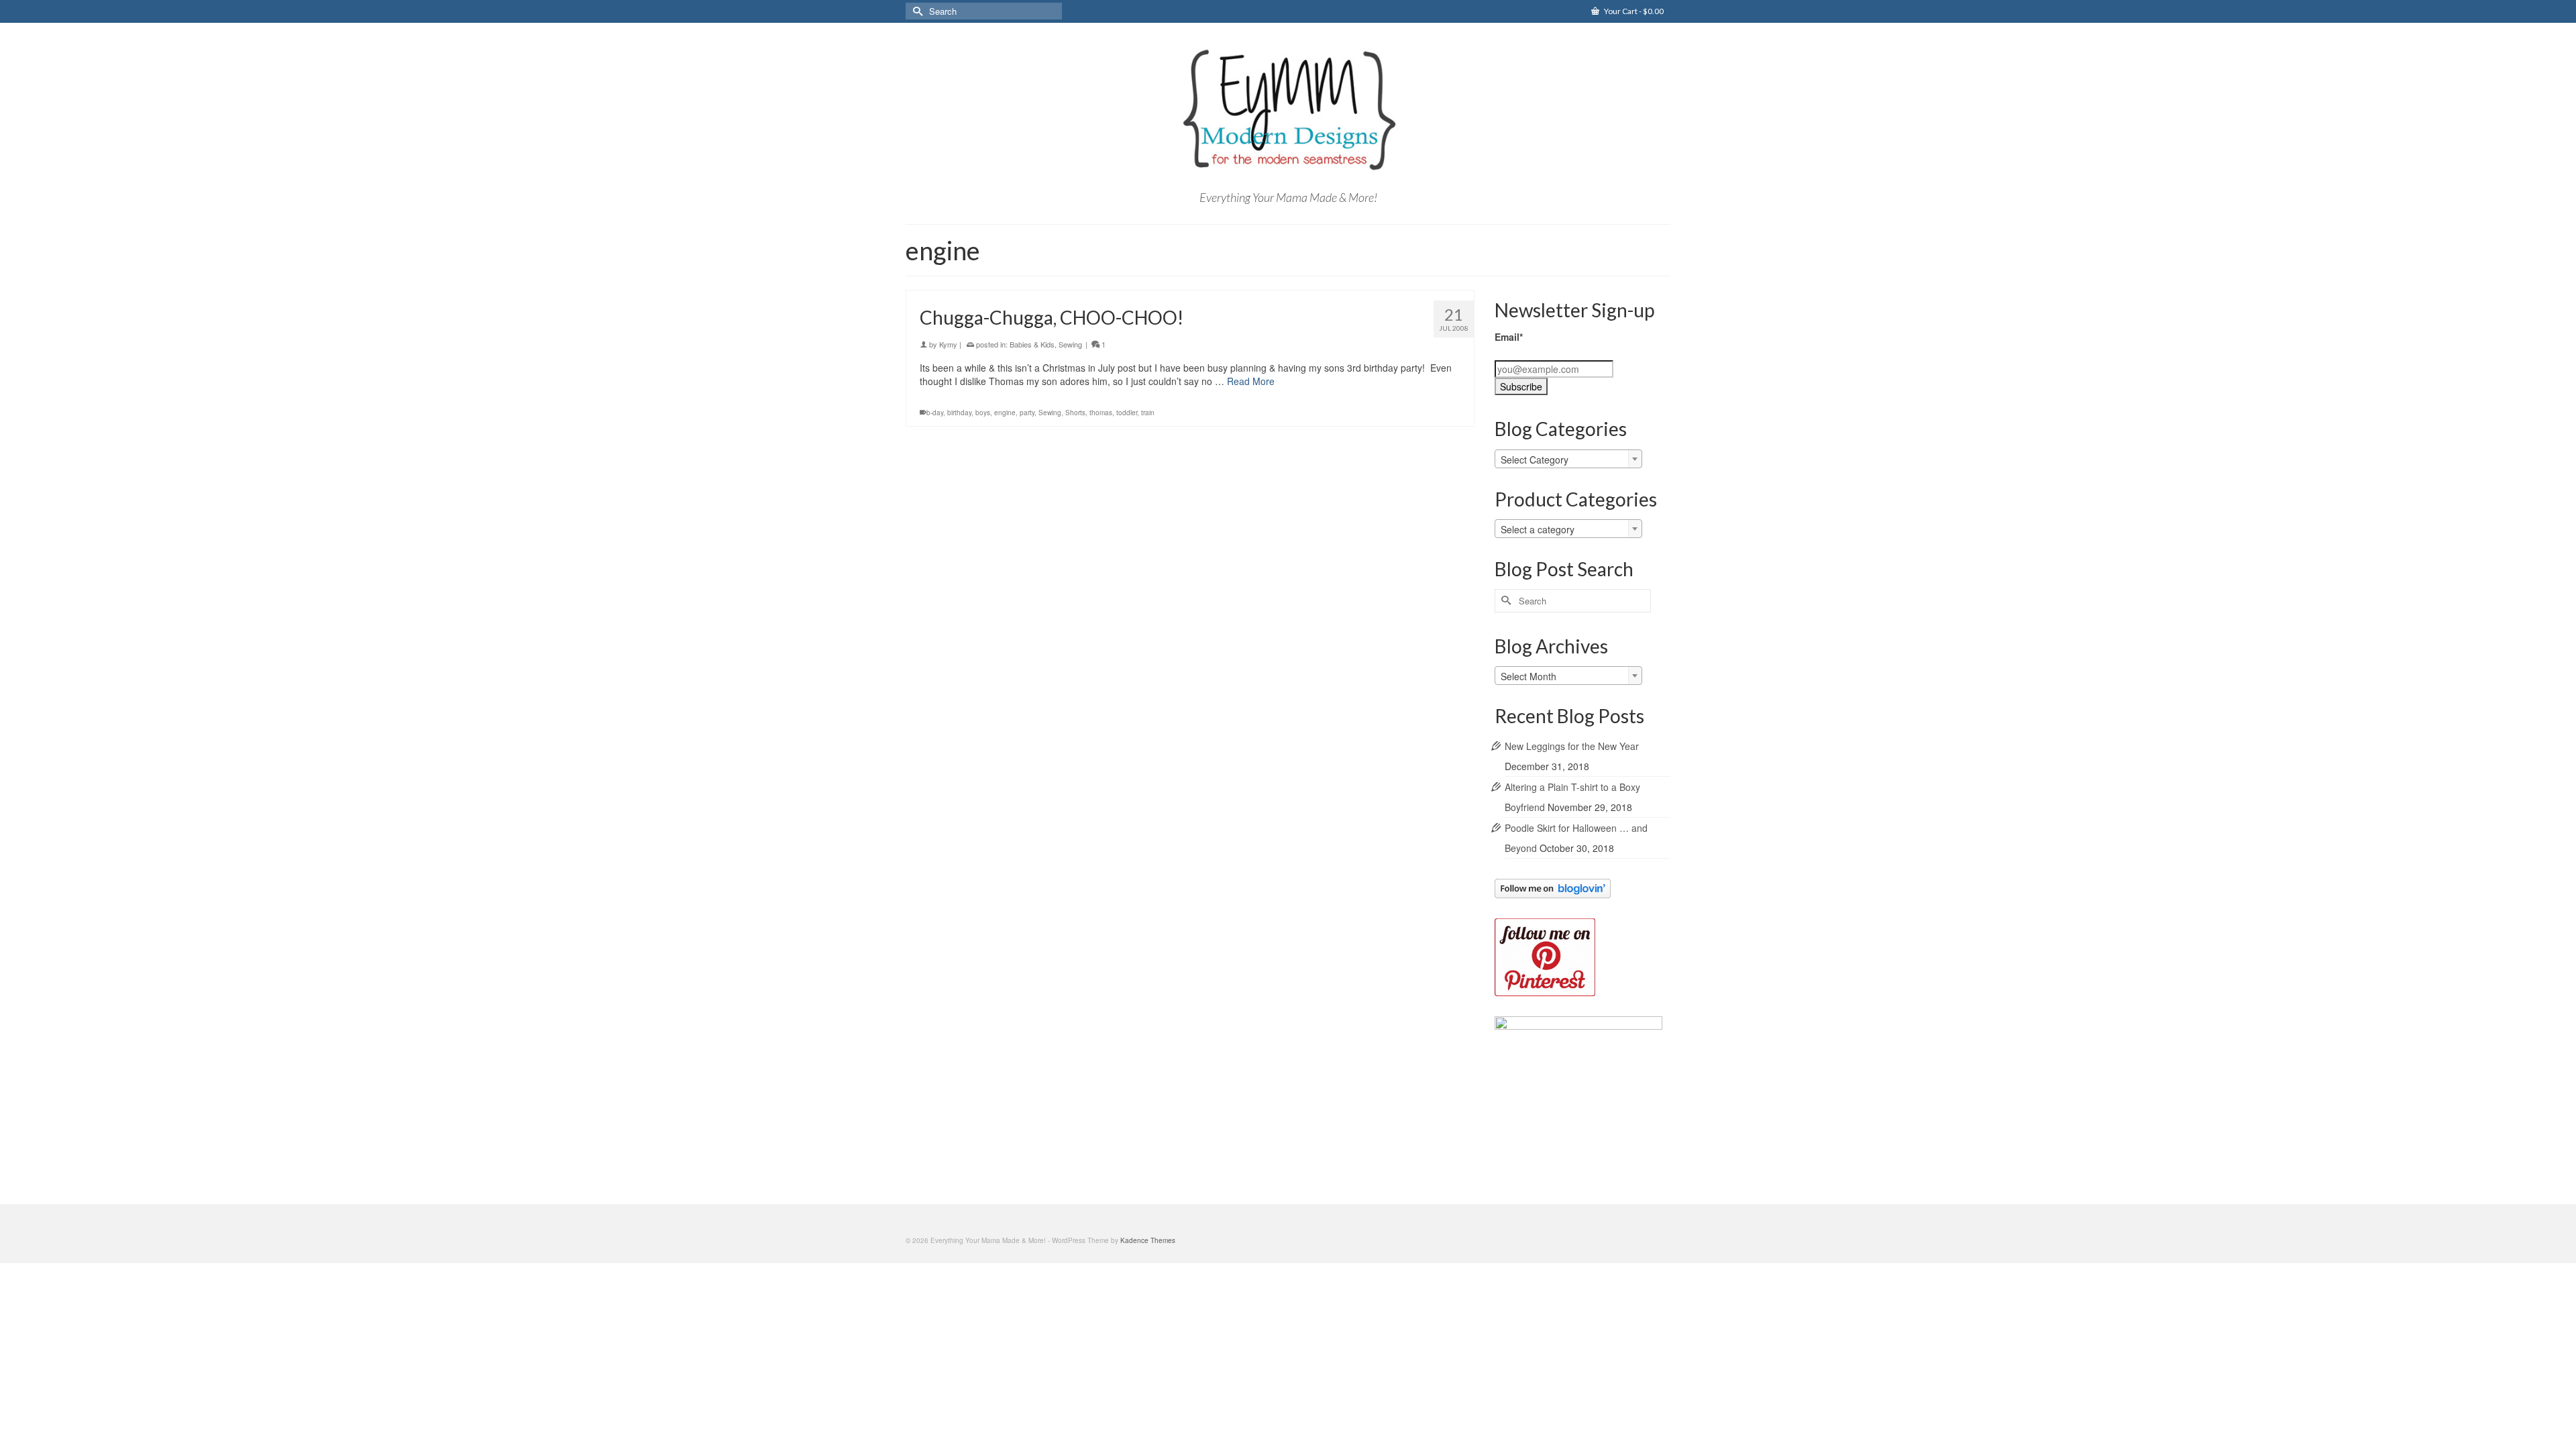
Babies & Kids (1032, 344)
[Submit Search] (916, 11)
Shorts (1075, 413)
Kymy (948, 344)
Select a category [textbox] (1538, 529)
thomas (1101, 413)
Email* (1509, 337)
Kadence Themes (1148, 1240)
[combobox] (1568, 459)
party (1027, 413)
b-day (935, 413)
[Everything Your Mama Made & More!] (1288, 110)
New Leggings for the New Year (1572, 746)
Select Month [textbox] (1528, 676)
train (1148, 413)
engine (1005, 413)
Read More (1251, 381)
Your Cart (1633, 11)
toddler (1127, 413)
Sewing (1070, 344)
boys (983, 413)
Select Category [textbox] (1535, 460)
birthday (959, 413)
